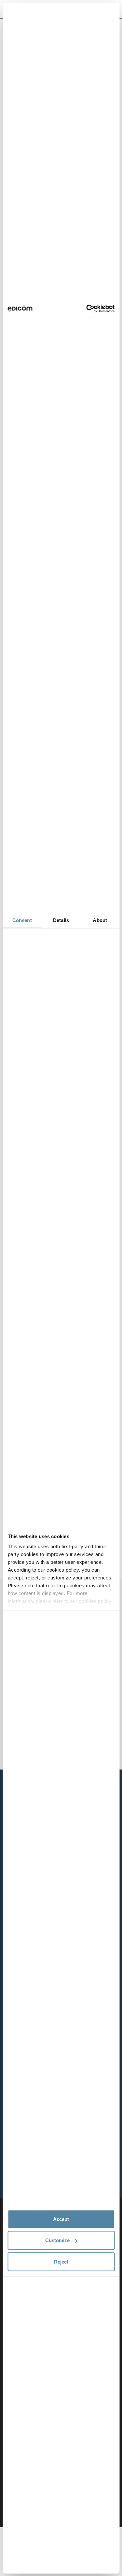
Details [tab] (61, 920)
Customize (57, 2240)
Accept (61, 2219)
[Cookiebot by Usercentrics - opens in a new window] (87, 309)
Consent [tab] (22, 920)
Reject (61, 2261)
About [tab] (100, 920)
